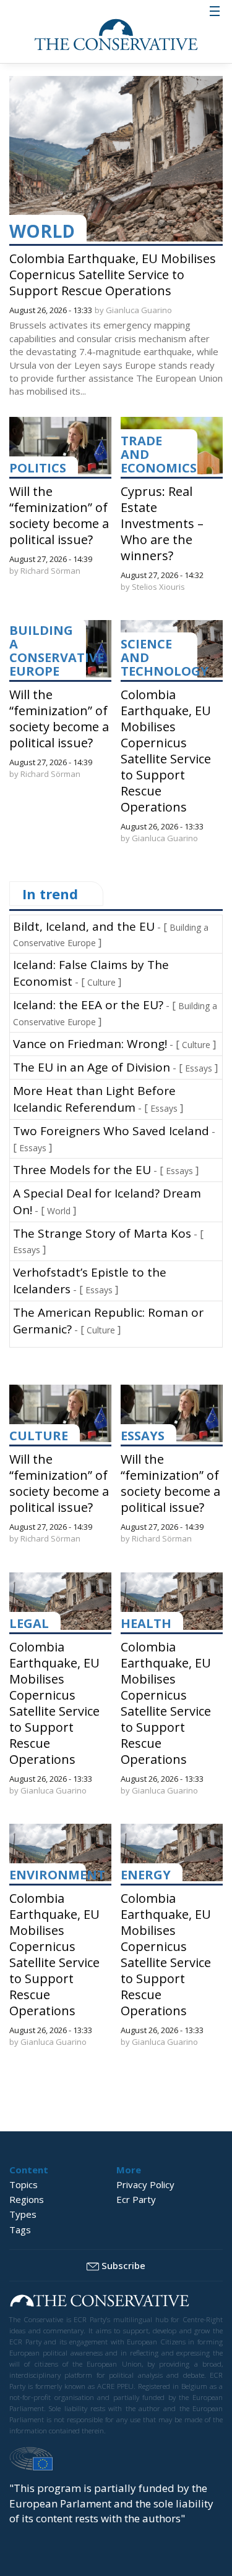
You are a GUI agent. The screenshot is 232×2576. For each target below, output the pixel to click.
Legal (29, 1623)
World (42, 231)
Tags (20, 2230)
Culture (101, 982)
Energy (146, 1875)
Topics (24, 2184)
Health (146, 1623)
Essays (199, 1068)
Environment (57, 1875)
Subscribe (123, 2265)
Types (23, 2214)
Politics (38, 468)
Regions (27, 2199)
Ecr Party (136, 2199)
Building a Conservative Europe (57, 651)
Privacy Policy (145, 2184)
